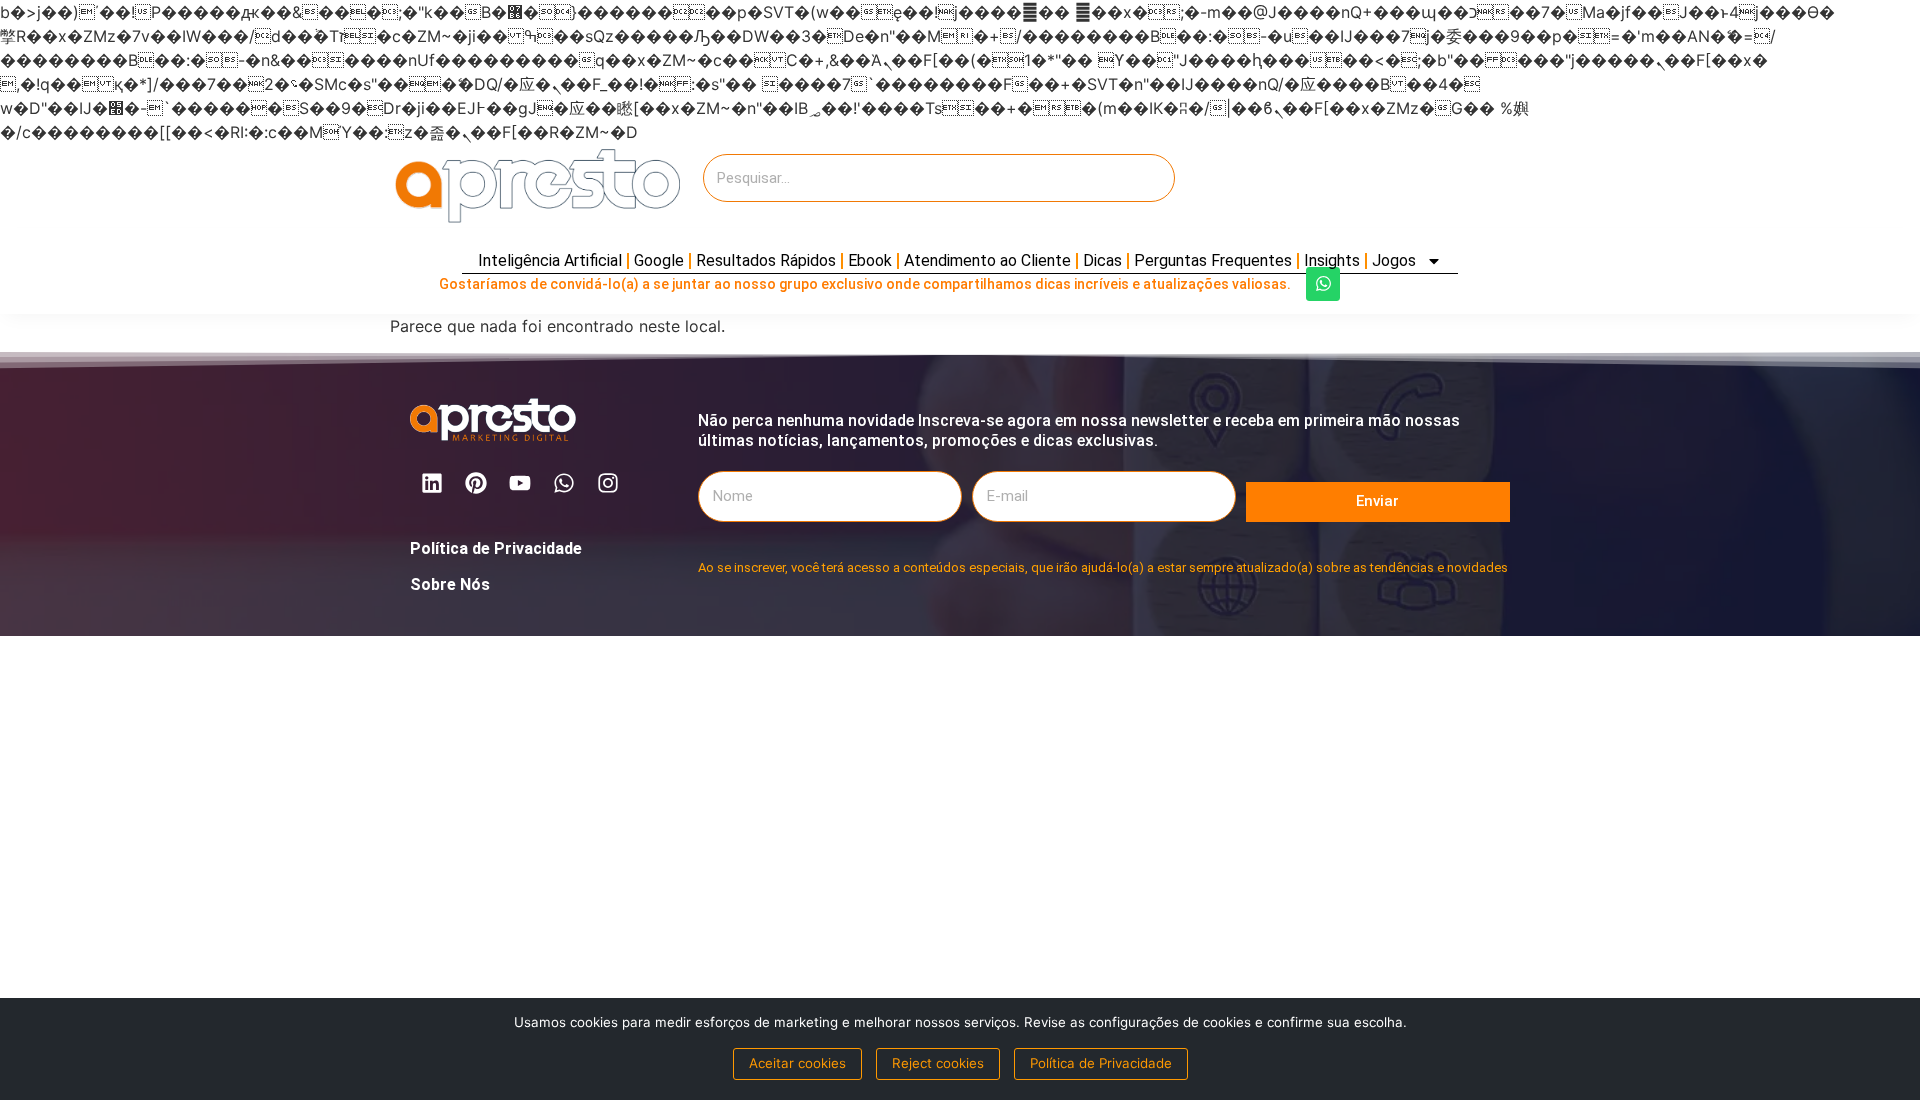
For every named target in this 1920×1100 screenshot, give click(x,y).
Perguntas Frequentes (1213, 260)
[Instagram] (608, 483)
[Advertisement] (1350, 186)
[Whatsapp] (1323, 284)
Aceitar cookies (797, 1063)
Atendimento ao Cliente (987, 260)
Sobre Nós (450, 584)
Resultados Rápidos (766, 260)
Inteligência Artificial (550, 260)
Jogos (1394, 260)
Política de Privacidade (496, 548)
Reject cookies (938, 1063)
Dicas (1102, 260)
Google (659, 260)
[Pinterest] (476, 483)
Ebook (870, 260)
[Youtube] (520, 483)
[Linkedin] (432, 483)
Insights (1332, 260)
